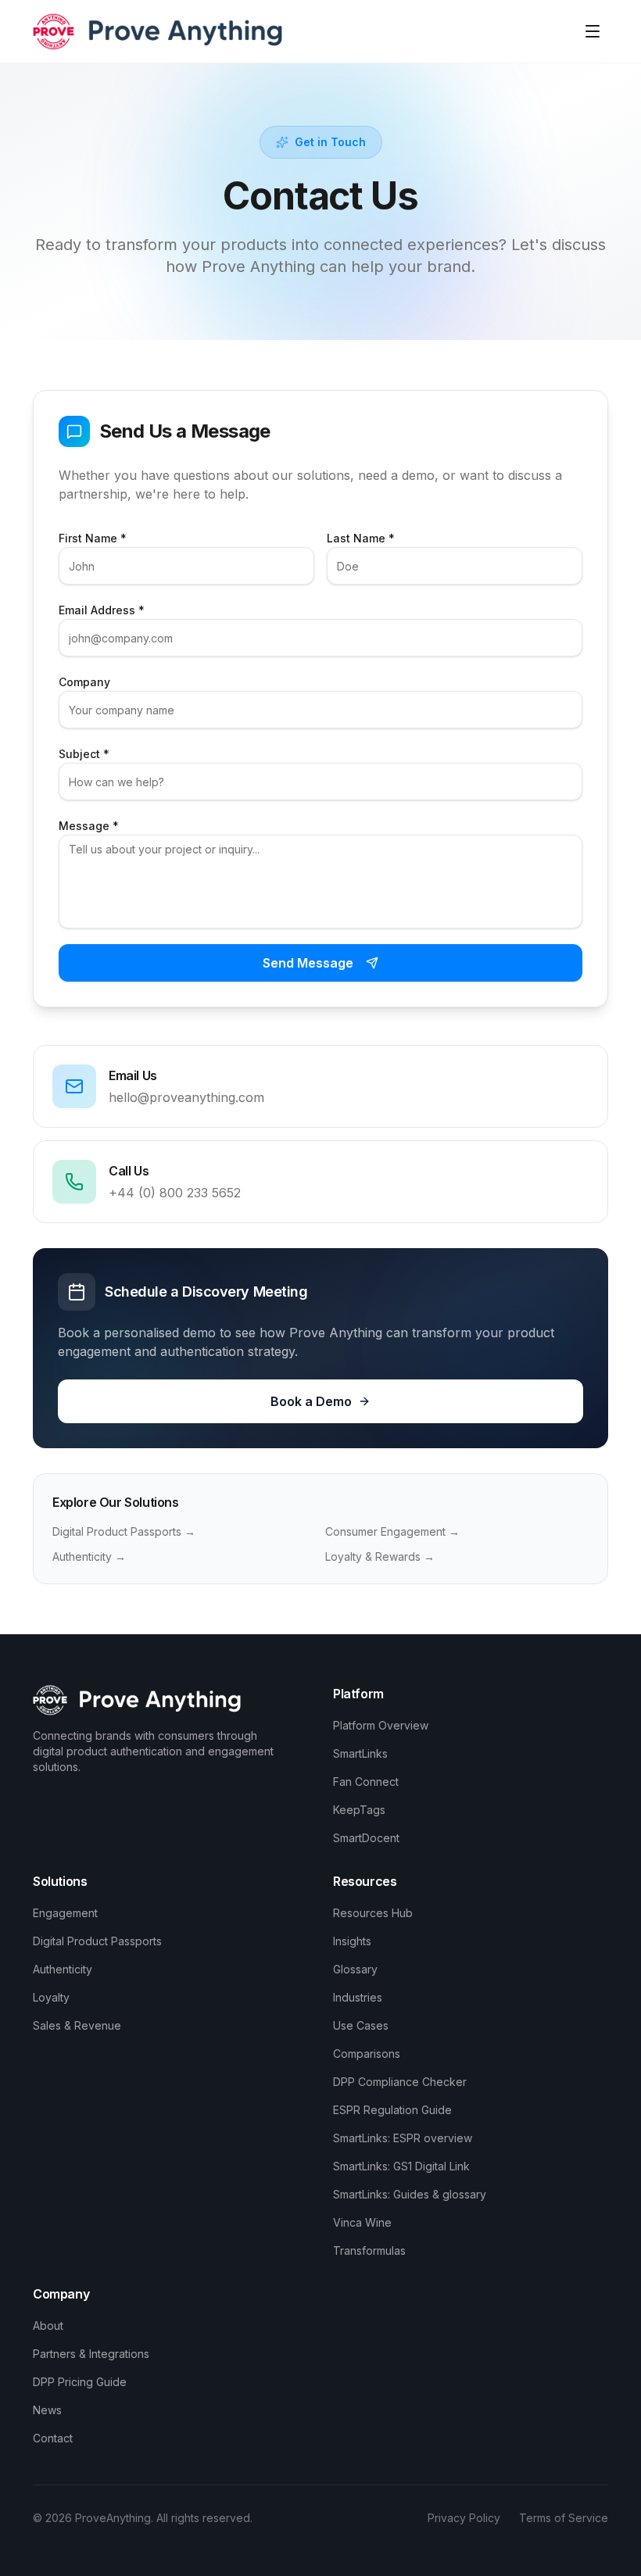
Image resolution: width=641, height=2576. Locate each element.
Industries (358, 1997)
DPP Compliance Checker (400, 2082)
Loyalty (51, 1997)
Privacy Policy (464, 2518)
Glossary (355, 1969)
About (48, 2326)
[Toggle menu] (593, 31)
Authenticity (63, 1969)
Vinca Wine (362, 2222)
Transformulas (369, 2250)
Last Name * (361, 538)
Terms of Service (564, 2518)
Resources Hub (373, 1913)
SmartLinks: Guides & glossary (410, 2194)
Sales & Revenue (77, 2025)
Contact (53, 2438)
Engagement (65, 1913)
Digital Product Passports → (124, 1531)
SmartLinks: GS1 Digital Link (401, 2166)
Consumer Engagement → (392, 1531)
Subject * (84, 754)
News (47, 2410)
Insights (352, 1941)
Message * (89, 826)
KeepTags (359, 1810)
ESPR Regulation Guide (392, 2110)
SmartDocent (366, 1838)
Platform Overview (381, 1725)
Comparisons (367, 2054)
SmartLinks (360, 1753)
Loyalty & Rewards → (380, 1556)
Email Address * (102, 610)
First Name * (93, 538)
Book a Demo (311, 1401)
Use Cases (361, 2025)
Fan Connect (366, 1782)
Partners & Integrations (91, 2354)
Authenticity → (89, 1556)
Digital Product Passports (97, 1941)
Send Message (308, 963)
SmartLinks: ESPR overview (403, 2138)
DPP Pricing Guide (80, 2382)
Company (84, 682)
